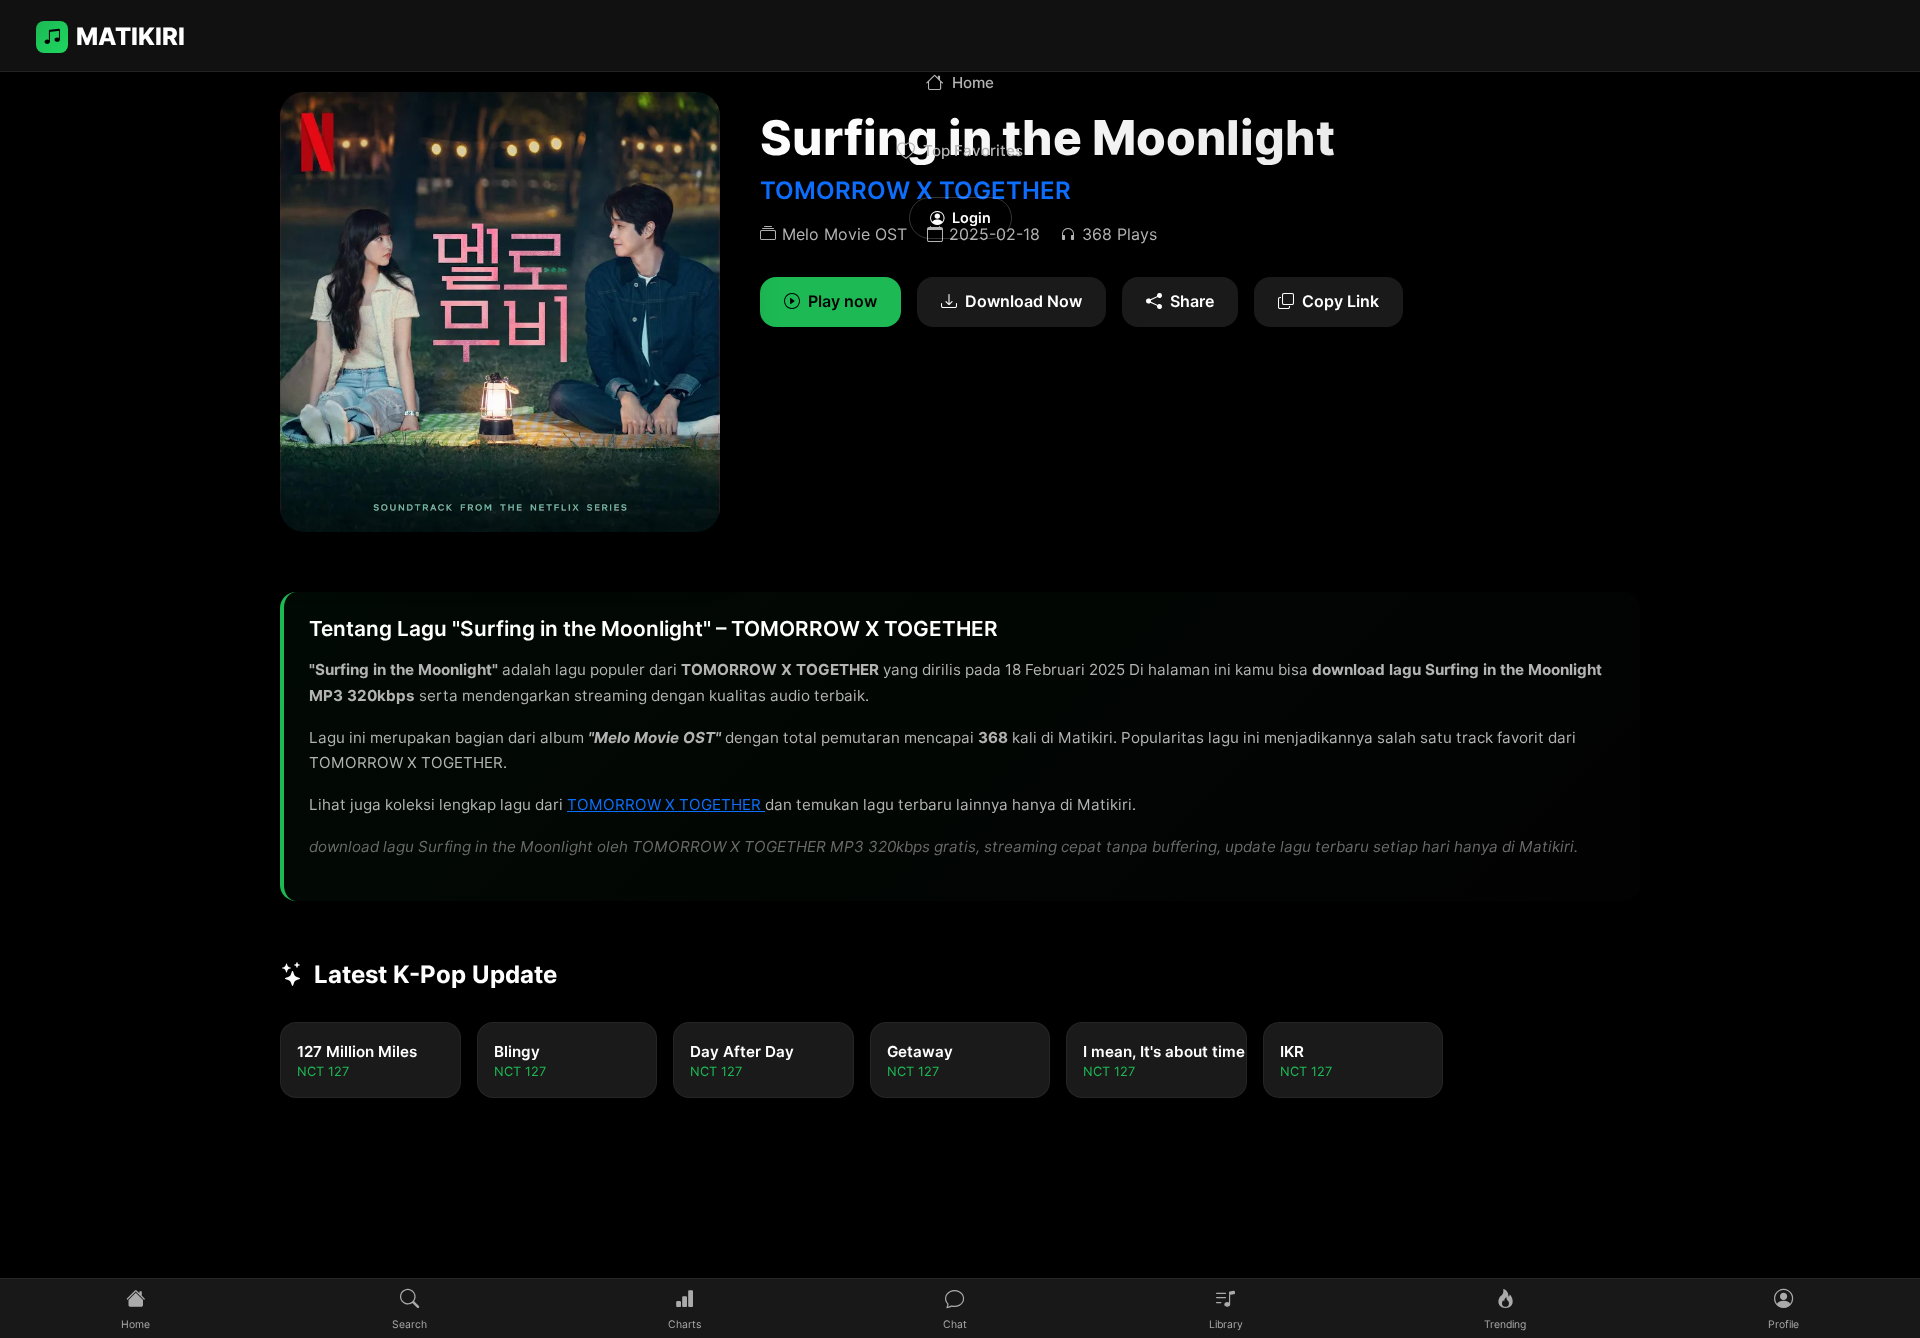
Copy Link (1340, 301)
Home (973, 82)
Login (971, 217)
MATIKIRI (130, 36)
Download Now (1023, 301)
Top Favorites (973, 150)
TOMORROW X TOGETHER (666, 804)
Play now (842, 301)
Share (1192, 301)
